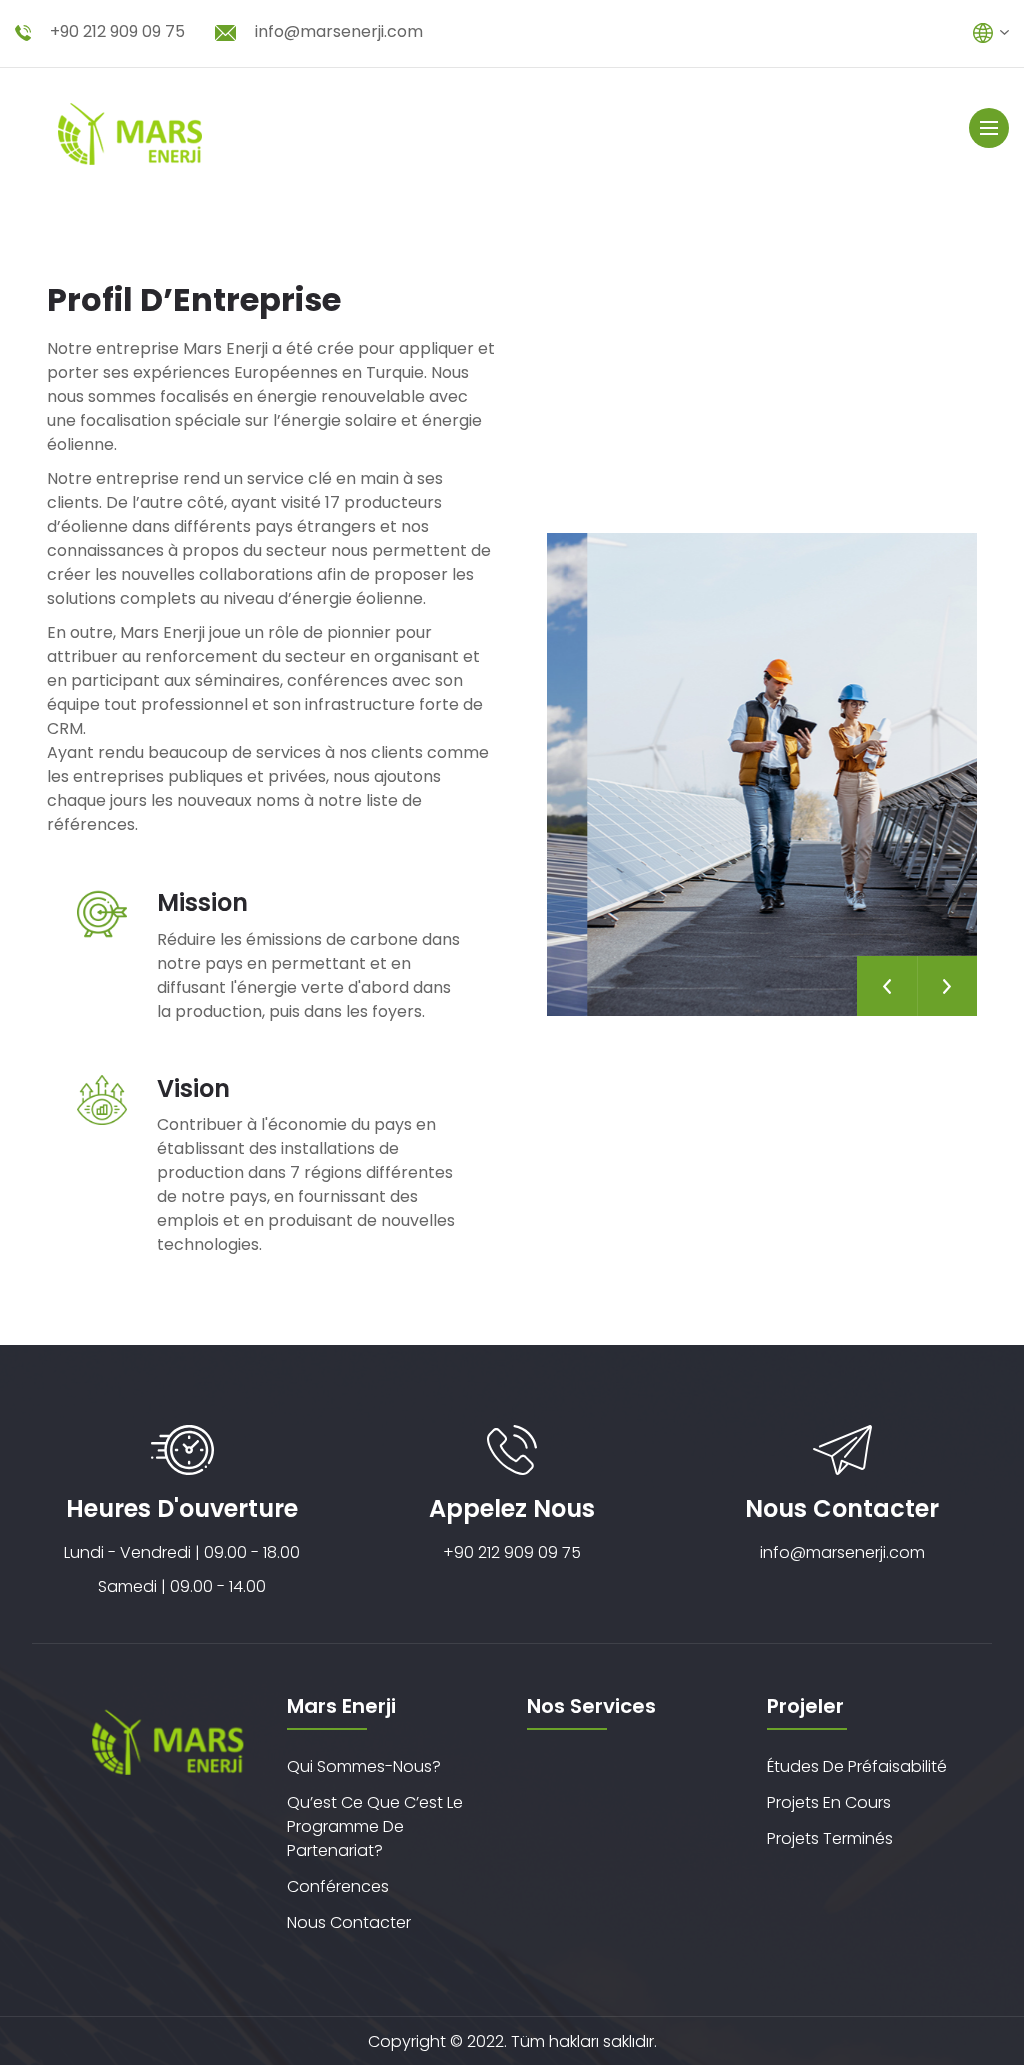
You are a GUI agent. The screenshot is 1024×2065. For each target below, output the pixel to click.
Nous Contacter (349, 1922)
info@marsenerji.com (339, 31)
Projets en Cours (829, 1802)
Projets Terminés (830, 1838)
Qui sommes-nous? (364, 1766)
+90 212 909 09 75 (117, 31)
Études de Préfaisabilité (857, 1766)
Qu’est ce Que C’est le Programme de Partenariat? (375, 1826)
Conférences (338, 1886)
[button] (887, 986)
